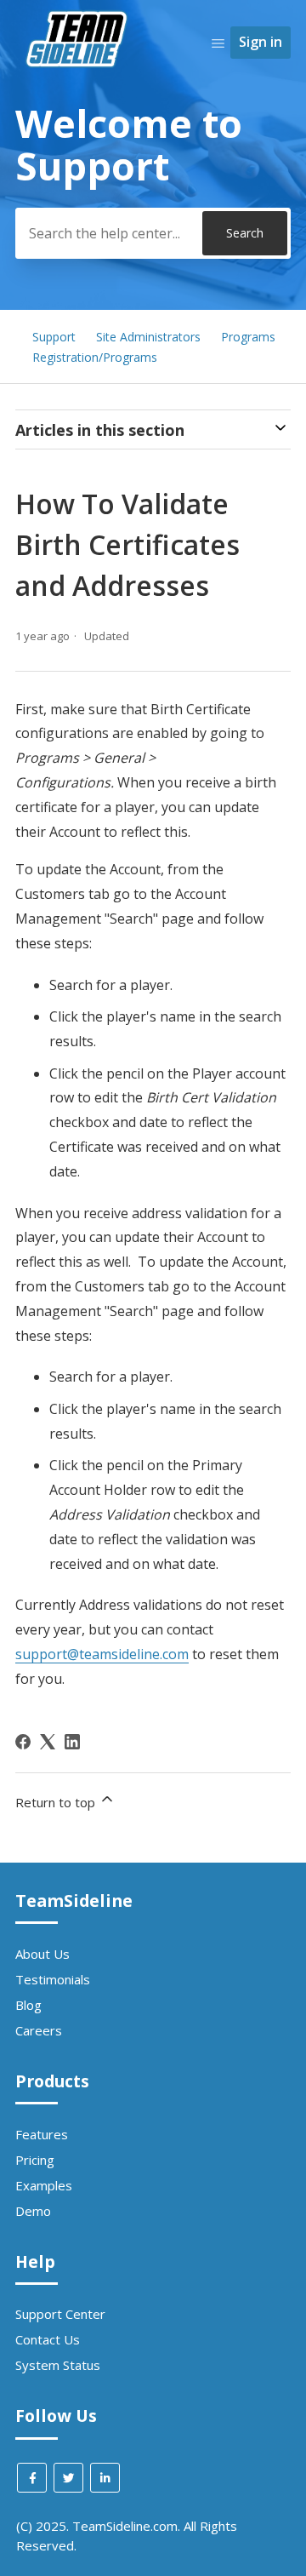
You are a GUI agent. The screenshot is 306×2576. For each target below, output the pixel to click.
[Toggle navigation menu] (218, 43)
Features (42, 2134)
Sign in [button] (261, 42)
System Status (58, 2365)
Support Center (60, 2314)
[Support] (79, 99)
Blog (28, 2005)
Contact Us (48, 2339)
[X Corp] (48, 1742)
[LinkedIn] (72, 1742)
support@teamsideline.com (102, 1654)
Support (54, 337)
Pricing (35, 2160)
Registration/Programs (95, 357)
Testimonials (53, 1979)
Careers (39, 2030)
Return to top (57, 1802)
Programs (248, 337)
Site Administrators (148, 337)
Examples (44, 2185)
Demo (33, 2211)
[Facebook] (23, 1742)
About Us (42, 1954)
